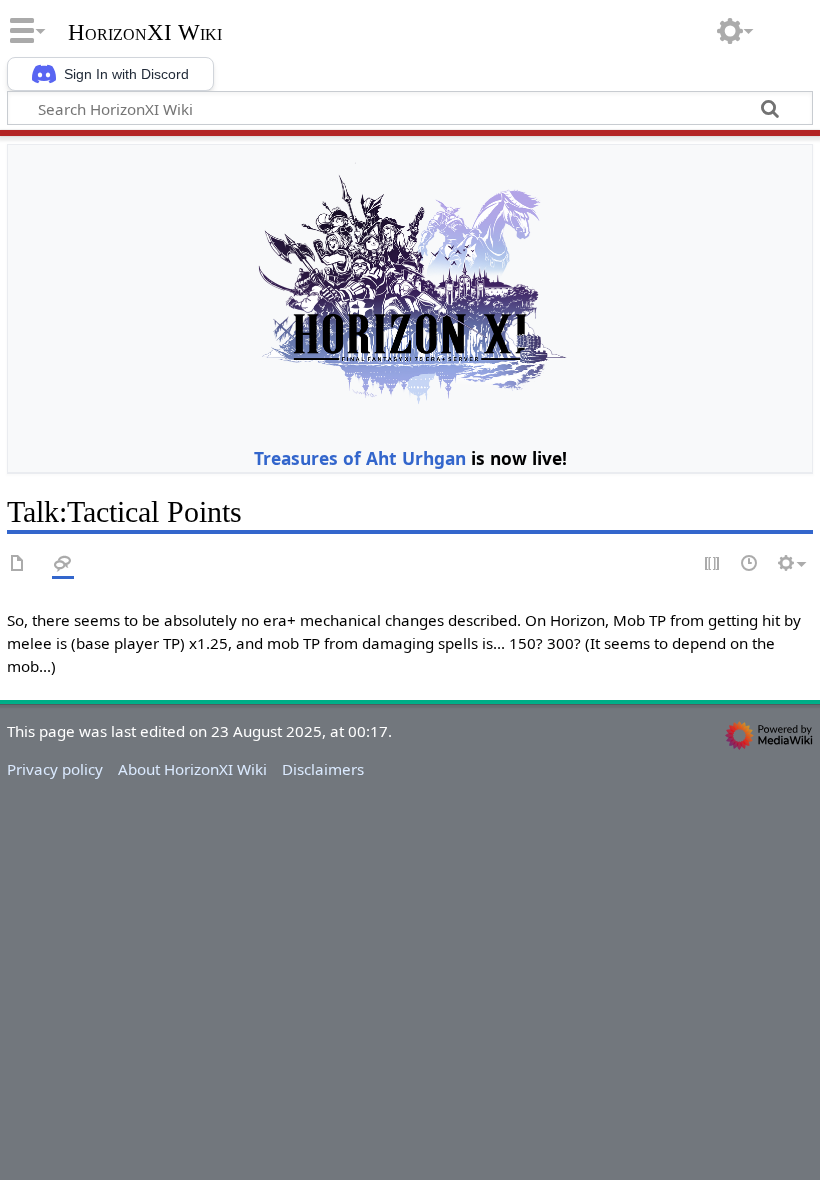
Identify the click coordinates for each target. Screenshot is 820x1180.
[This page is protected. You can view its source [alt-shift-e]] (713, 564)
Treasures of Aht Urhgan (360, 458)
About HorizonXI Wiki (192, 769)
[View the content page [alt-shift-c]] (18, 564)
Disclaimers (323, 769)
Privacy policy (55, 769)
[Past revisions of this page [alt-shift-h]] (750, 564)
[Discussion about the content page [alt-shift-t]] (63, 564)
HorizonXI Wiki (145, 33)
